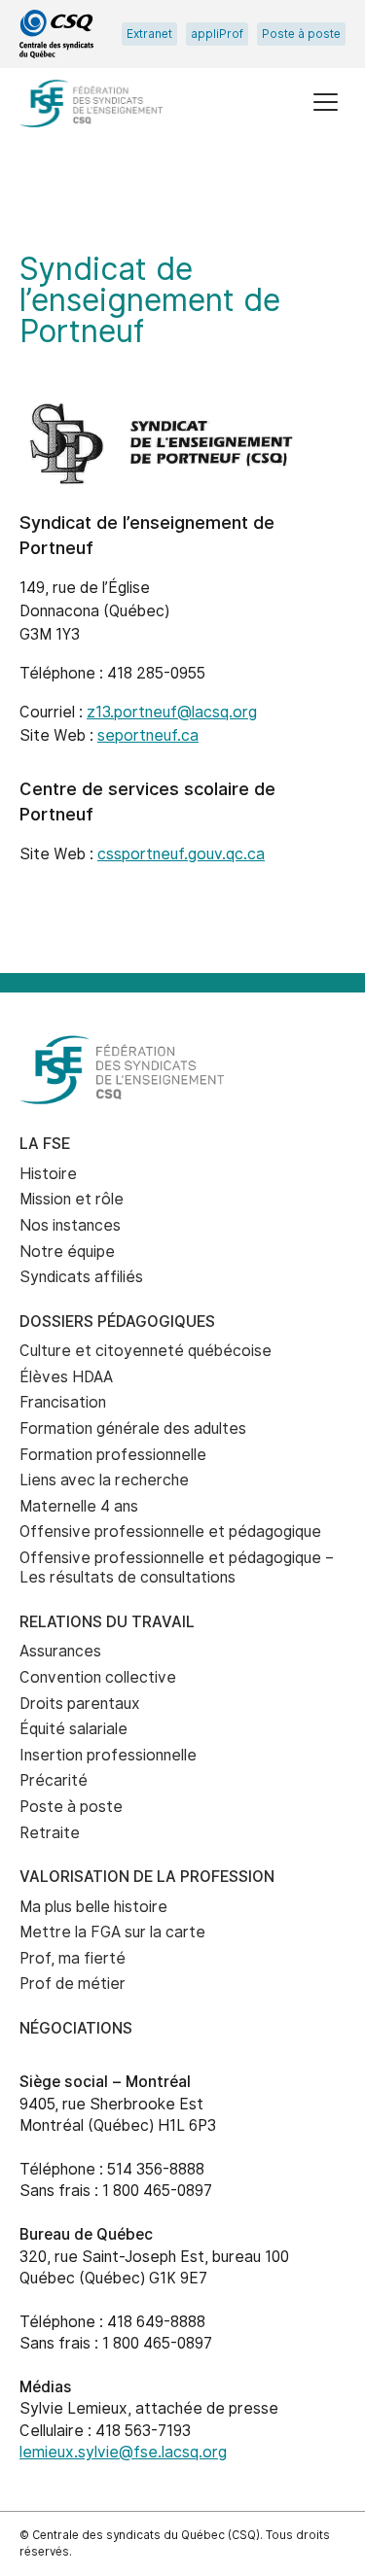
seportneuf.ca (148, 735)
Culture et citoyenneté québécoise (146, 1351)
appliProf (217, 34)
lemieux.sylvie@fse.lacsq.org (123, 2452)
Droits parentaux (80, 1704)
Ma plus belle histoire (93, 1907)
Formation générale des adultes (133, 1428)
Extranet (149, 34)
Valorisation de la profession (147, 1877)
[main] (182, 574)
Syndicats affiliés (81, 1277)
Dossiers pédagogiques (117, 1322)
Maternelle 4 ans (79, 1506)
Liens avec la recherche (104, 1480)
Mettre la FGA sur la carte (112, 1932)
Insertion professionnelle (108, 1755)
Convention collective (98, 1677)
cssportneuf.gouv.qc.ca (181, 854)
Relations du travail (107, 1622)
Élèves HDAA (66, 1377)
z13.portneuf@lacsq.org (172, 712)
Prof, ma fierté (73, 1958)
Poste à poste (301, 34)
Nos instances (70, 1225)
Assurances (60, 1651)
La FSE (45, 1144)
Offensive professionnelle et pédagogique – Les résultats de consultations (177, 1568)
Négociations (76, 2028)
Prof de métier (73, 1984)
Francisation (63, 1402)
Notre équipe (67, 1252)
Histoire (48, 1174)
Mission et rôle (72, 1199)
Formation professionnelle (113, 1455)
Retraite (50, 1833)
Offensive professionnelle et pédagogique (170, 1532)
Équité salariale (73, 1729)
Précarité (54, 1780)
